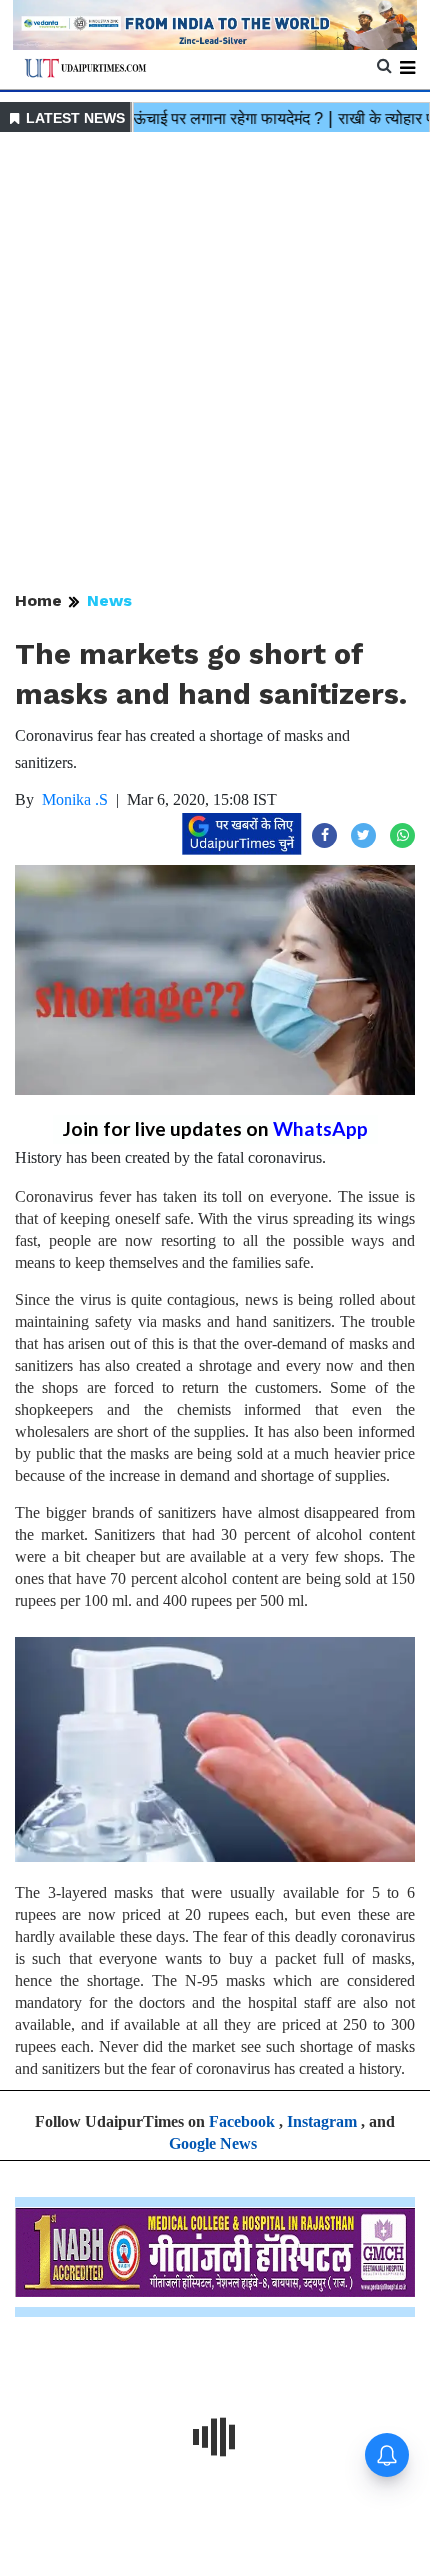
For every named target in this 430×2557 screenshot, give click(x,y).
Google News (213, 2143)
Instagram (322, 2121)
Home (38, 600)
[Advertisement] (215, 363)
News (109, 600)
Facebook (242, 2121)
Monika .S (75, 799)
